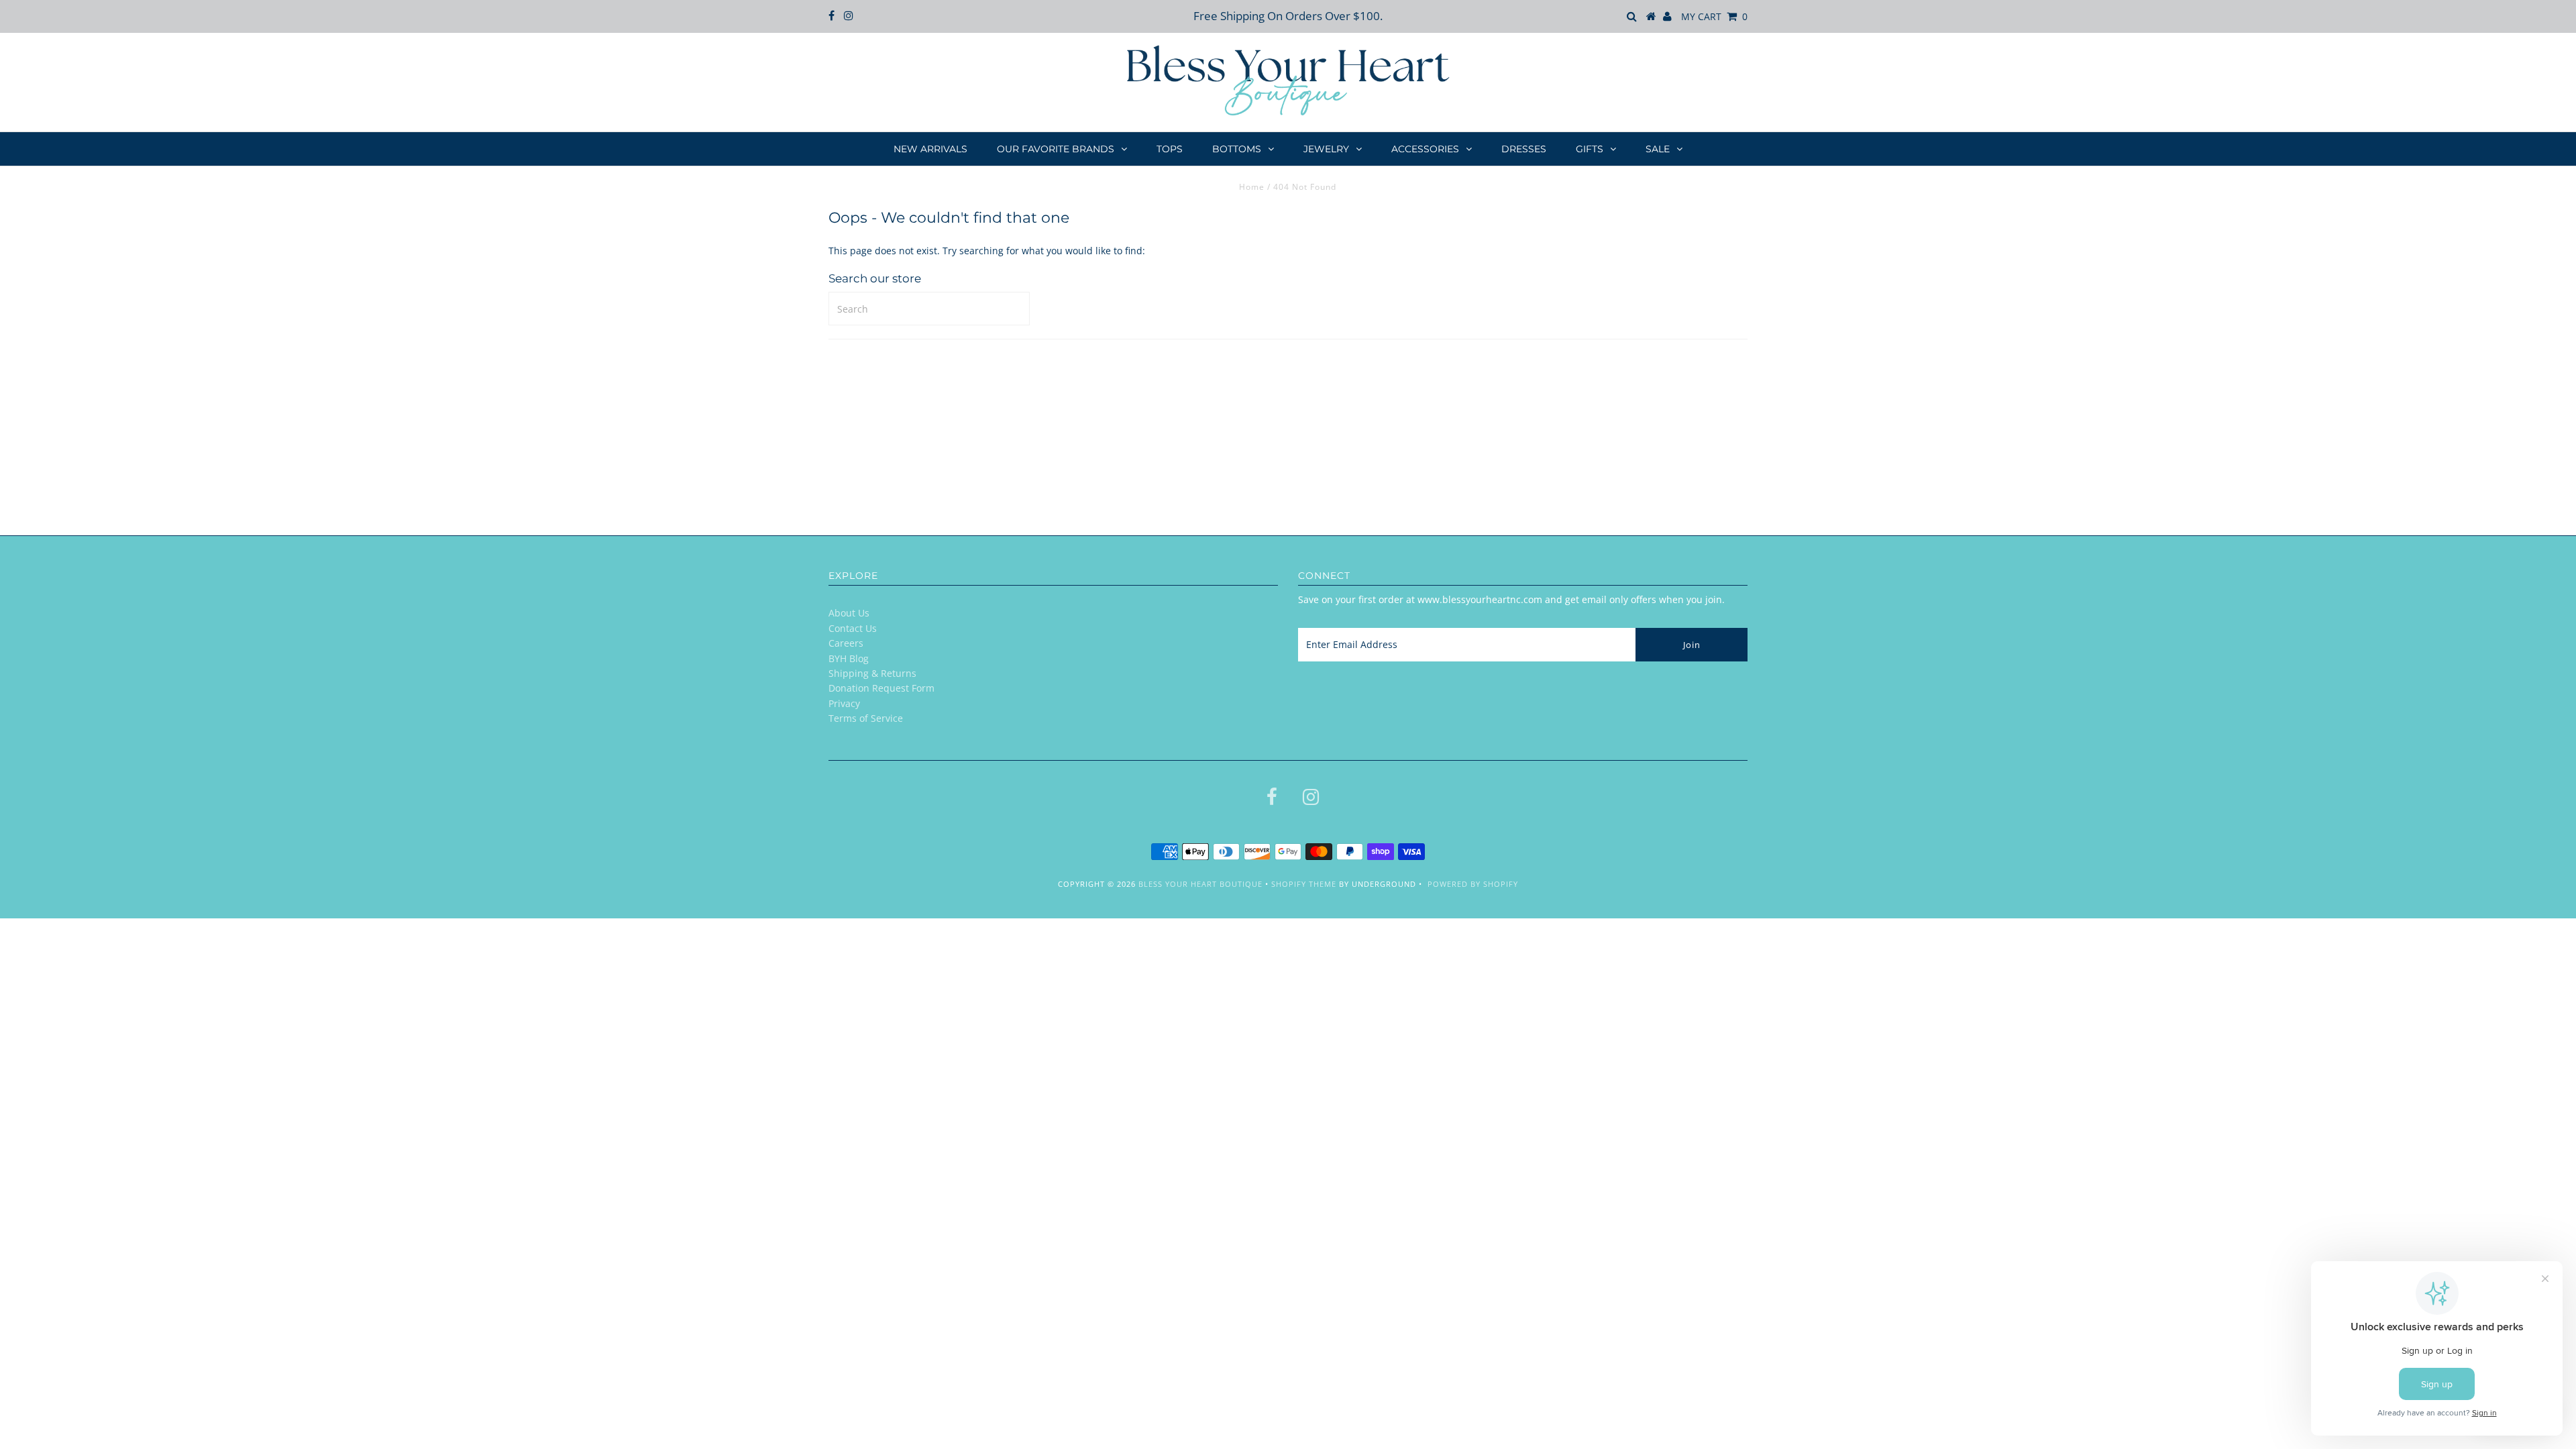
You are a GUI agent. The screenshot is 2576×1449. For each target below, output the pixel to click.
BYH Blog (849, 658)
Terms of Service (866, 718)
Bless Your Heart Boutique (1200, 884)
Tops (1170, 149)
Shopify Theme (1304, 884)
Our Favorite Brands (1056, 149)
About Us (849, 613)
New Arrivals (930, 149)
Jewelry (1326, 149)
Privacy (844, 703)
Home (1252, 187)
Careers (846, 643)
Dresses (1524, 149)
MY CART (1714, 16)
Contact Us (853, 628)
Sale (1658, 149)
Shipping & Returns (872, 673)
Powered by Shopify (1473, 884)
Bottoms (1237, 149)
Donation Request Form (881, 688)
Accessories (1425, 149)
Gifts (1590, 149)
